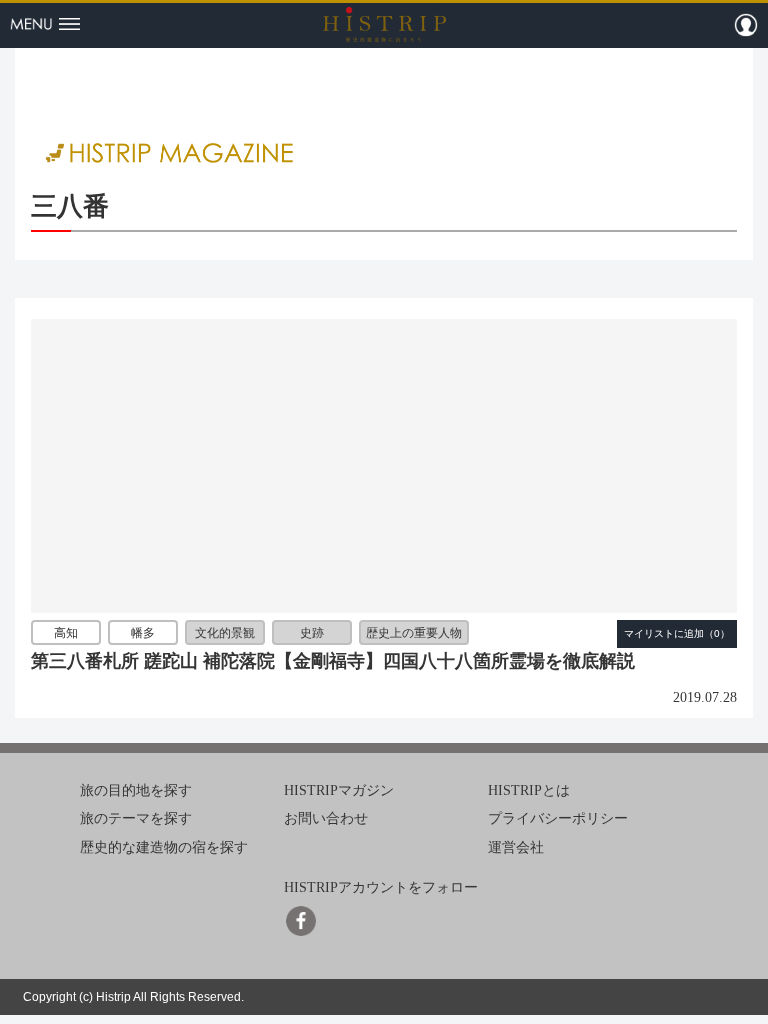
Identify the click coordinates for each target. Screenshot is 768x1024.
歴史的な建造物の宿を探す (164, 847)
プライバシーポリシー (558, 818)
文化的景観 (225, 633)
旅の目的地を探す (136, 789)
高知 (66, 633)
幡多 (143, 633)
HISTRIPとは (529, 789)
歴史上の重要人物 (414, 633)
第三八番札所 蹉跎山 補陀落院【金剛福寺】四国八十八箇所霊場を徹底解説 (333, 661)
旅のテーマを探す (136, 818)
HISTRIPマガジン (339, 789)
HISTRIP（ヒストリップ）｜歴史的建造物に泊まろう (384, 24)
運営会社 (516, 847)
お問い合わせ (326, 818)
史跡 (312, 633)
